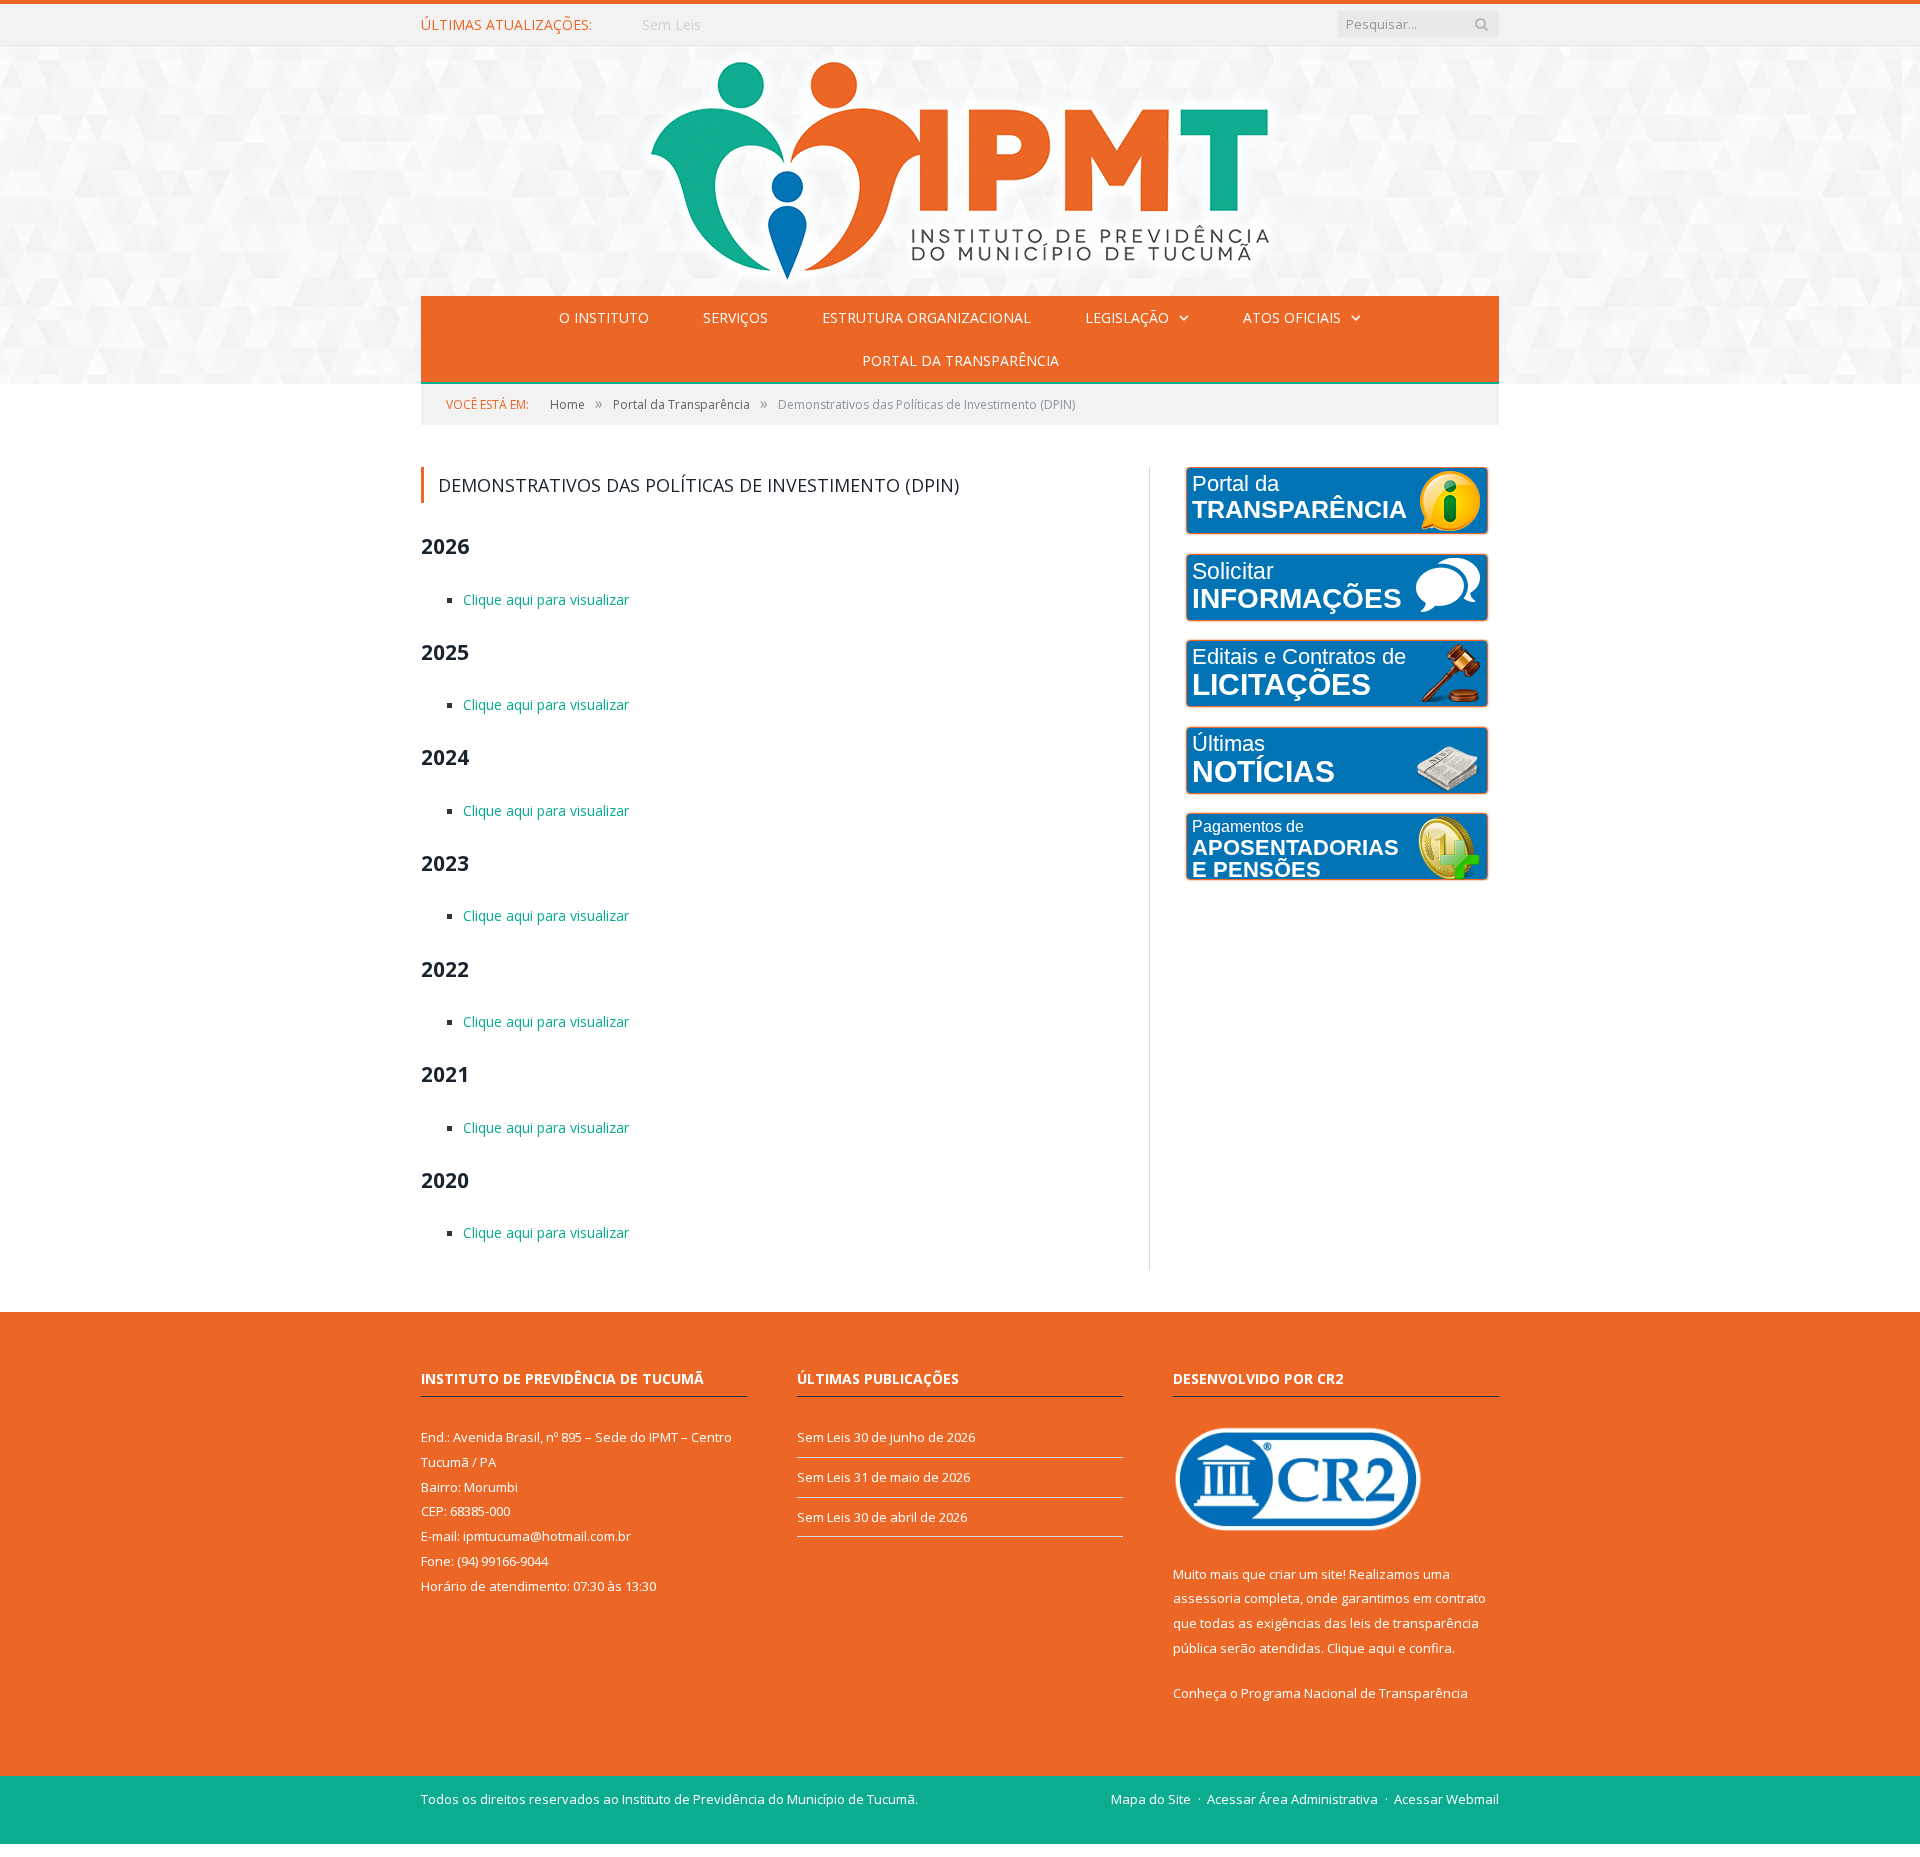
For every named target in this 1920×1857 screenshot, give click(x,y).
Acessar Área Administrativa (1292, 1786)
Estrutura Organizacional (926, 317)
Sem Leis (671, 25)
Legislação (1127, 317)
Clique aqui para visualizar (544, 599)
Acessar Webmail (1446, 1786)
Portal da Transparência (960, 360)
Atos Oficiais (1292, 317)
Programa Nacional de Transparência (1354, 1680)
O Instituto (604, 317)
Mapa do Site (1151, 1786)
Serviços (735, 317)
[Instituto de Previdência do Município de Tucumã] (960, 166)
